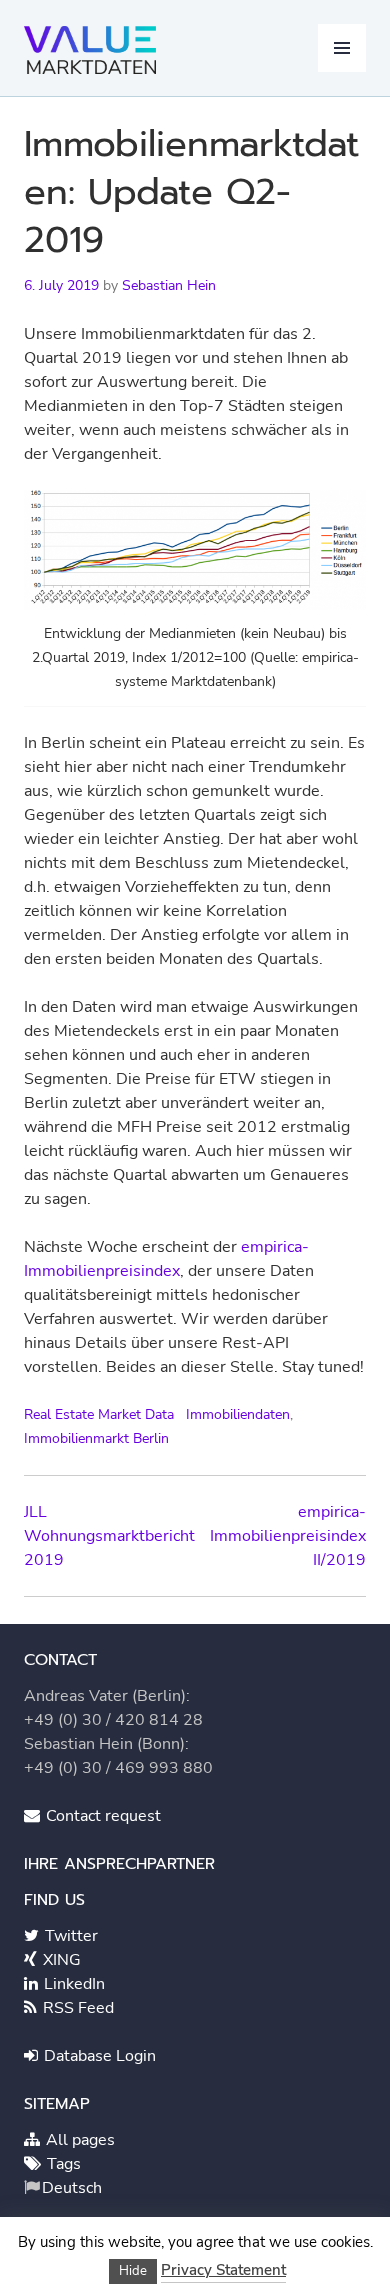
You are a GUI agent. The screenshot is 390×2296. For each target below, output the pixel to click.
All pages (78, 2140)
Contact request (101, 1816)
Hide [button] (133, 2271)
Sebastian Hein (169, 285)
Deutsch (72, 2188)
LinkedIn (72, 1984)
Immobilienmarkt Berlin (96, 1438)
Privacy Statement (223, 2270)
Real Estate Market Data (99, 1414)
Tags (62, 2164)
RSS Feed (76, 2008)
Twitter (69, 1936)
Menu (342, 48)
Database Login (98, 2056)
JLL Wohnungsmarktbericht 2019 (109, 1536)
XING (60, 1960)
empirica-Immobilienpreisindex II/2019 (288, 1536)
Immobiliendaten (238, 1414)
